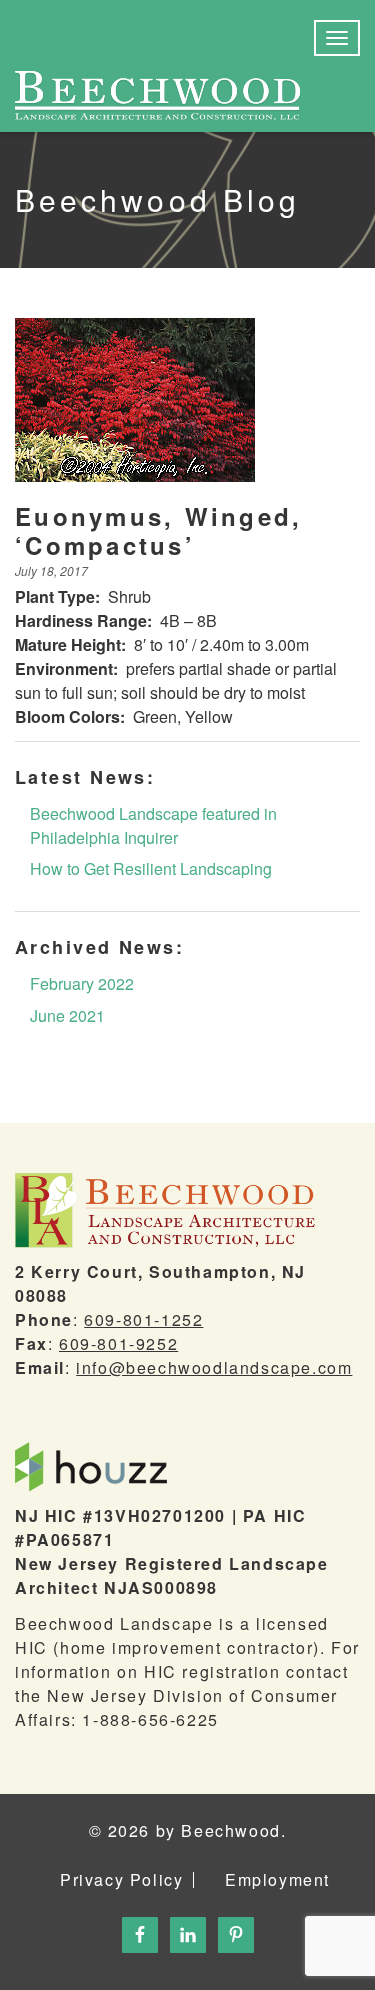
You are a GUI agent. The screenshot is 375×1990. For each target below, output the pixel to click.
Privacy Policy (121, 1880)
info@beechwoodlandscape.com (214, 1367)
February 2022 (82, 983)
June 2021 (67, 1015)
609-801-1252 (143, 1319)
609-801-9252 (118, 1343)
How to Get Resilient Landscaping (151, 868)
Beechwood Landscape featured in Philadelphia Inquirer (153, 825)
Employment (277, 1880)
